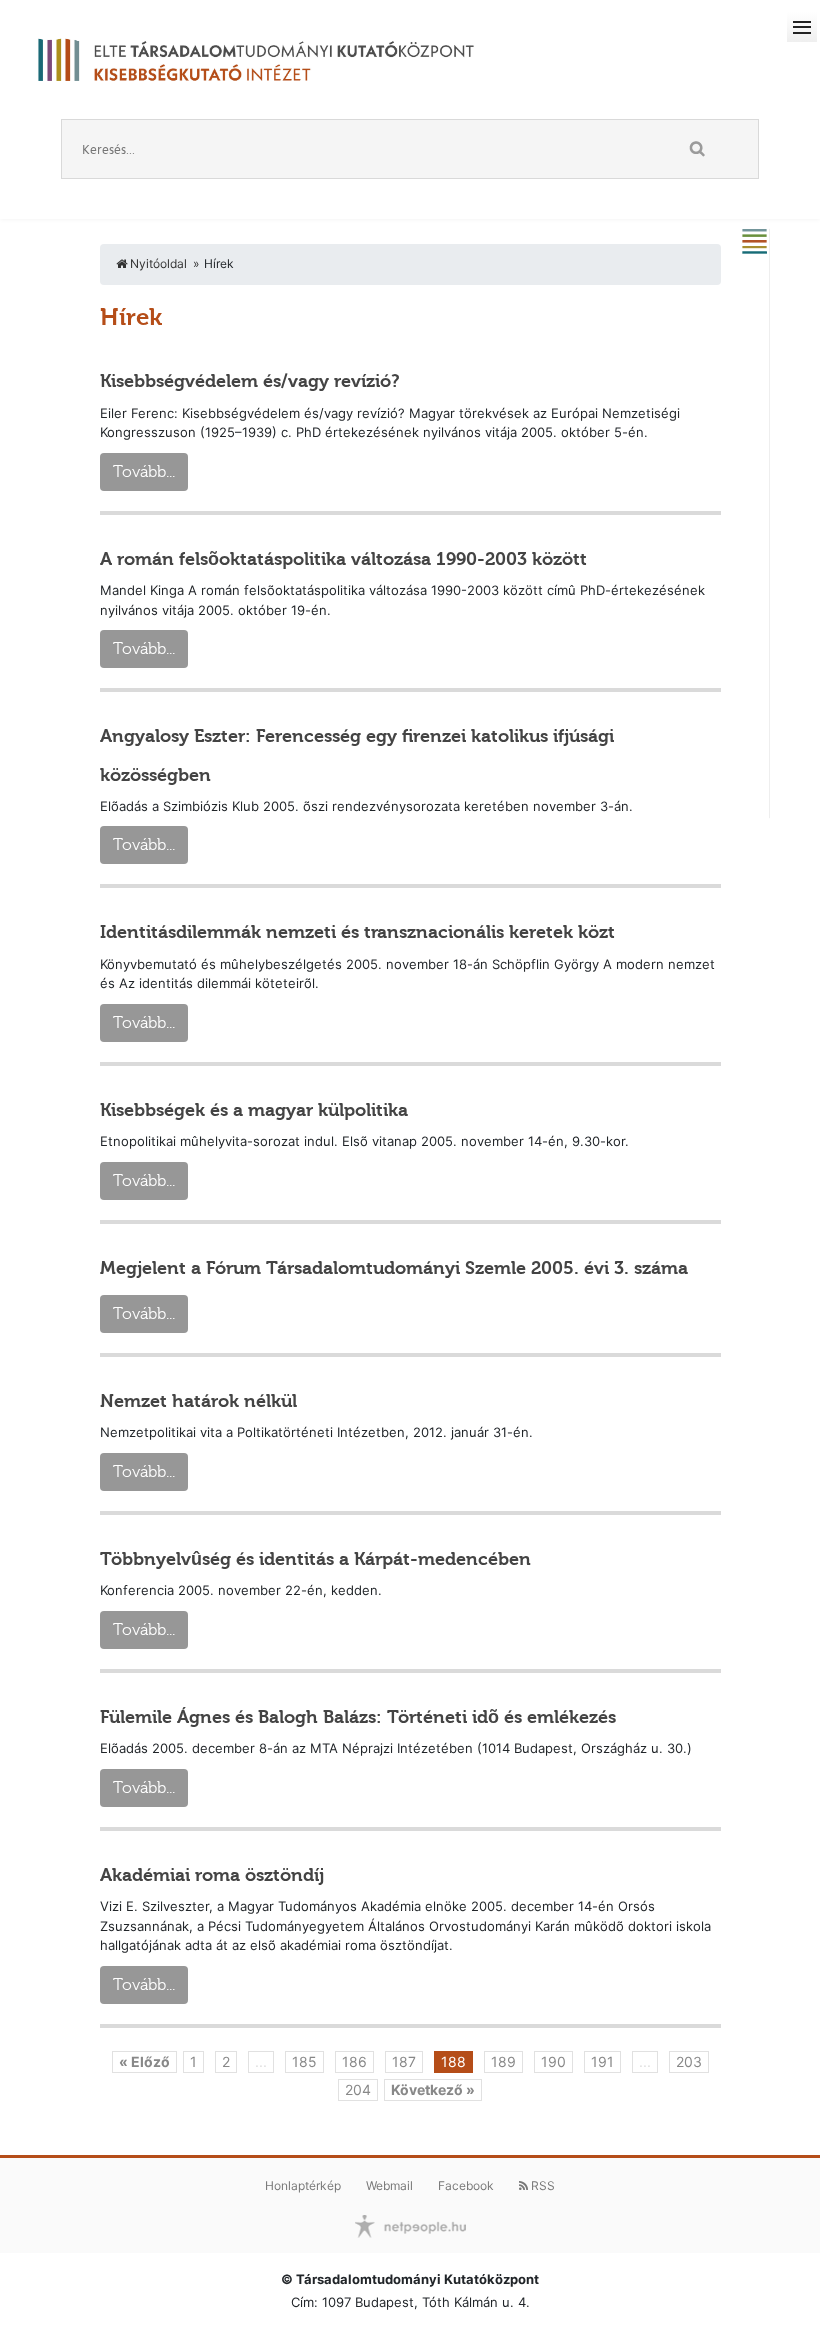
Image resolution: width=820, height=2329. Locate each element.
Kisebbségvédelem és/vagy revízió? (250, 381)
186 (354, 2061)
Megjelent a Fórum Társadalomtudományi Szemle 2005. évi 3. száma (394, 1268)
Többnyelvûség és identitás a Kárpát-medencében (315, 1559)
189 (503, 2061)
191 (602, 2061)
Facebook (466, 2185)
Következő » (433, 2089)
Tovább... (144, 471)
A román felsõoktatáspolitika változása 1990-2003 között (343, 559)
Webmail (389, 2185)
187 (404, 2061)
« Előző (144, 2061)
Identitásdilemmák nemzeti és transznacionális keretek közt (357, 932)
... (261, 2061)
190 (553, 2061)
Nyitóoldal (157, 263)
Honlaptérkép (303, 2185)
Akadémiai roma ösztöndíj (212, 1875)
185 (304, 2061)
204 (358, 2089)
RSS (541, 2185)
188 (453, 2061)
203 (689, 2061)
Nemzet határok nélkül (198, 1401)
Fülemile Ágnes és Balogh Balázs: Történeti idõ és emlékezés (358, 1717)
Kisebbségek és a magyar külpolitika (254, 1110)
